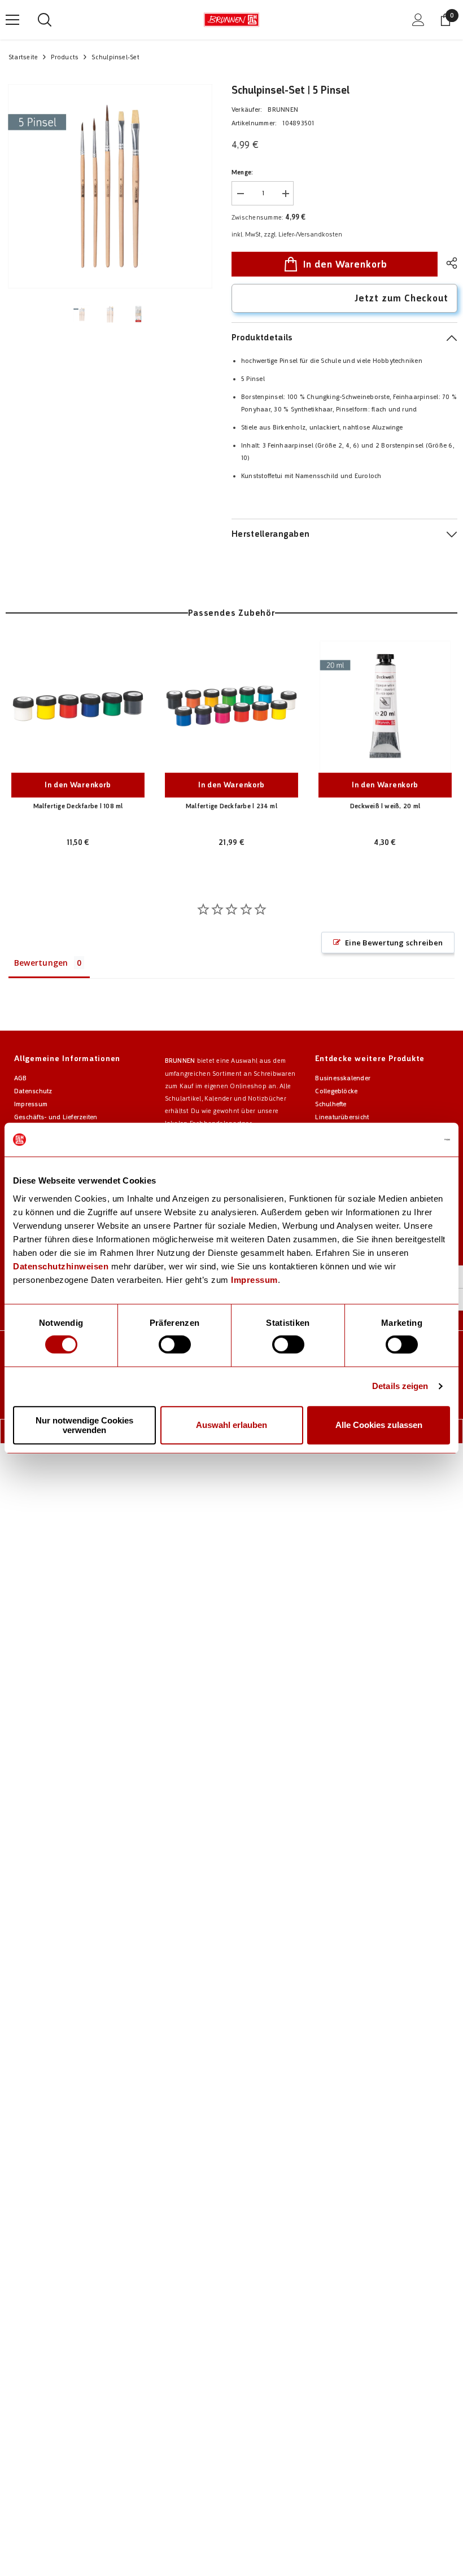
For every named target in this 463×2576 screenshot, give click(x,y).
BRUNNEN (283, 110)
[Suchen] (45, 20)
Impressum (254, 1280)
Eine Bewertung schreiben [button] (394, 943)
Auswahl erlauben (231, 1425)
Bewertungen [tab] (41, 963)
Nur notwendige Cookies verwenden (84, 1425)
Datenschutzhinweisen (61, 1266)
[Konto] (418, 20)
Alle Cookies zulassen (379, 1425)
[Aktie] (447, 263)
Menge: (242, 172)
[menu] (12, 20)
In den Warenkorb (345, 264)
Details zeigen (400, 1386)
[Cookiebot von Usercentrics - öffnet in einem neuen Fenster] (401, 1140)
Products (65, 57)
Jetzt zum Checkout (401, 298)
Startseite (23, 57)
